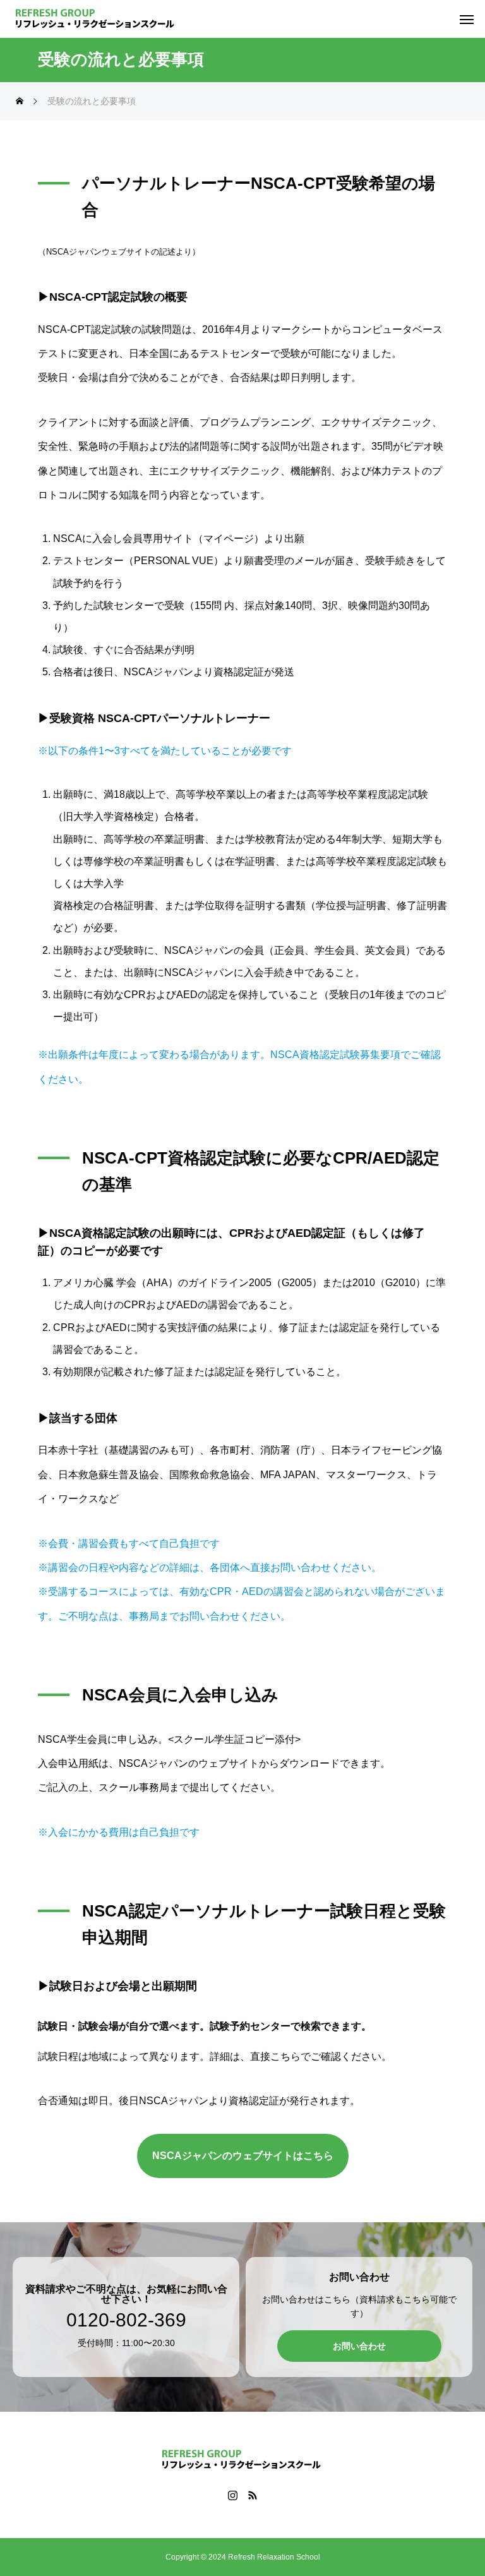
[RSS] (252, 2495)
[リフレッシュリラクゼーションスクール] (96, 19)
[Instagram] (233, 2495)
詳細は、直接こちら (255, 2056)
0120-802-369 (126, 2320)
